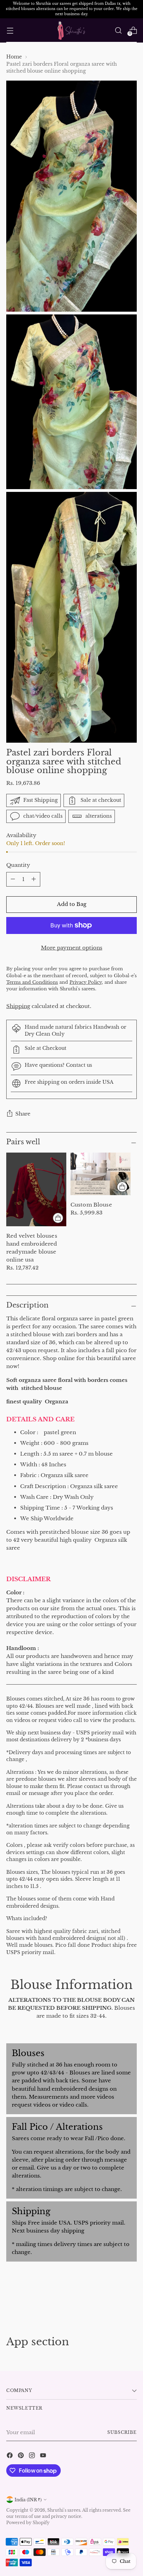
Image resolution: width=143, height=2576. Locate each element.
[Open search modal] (118, 30)
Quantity (18, 865)
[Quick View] (58, 1218)
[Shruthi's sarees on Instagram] (33, 2456)
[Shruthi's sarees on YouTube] (44, 2456)
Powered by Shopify (28, 2523)
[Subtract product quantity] (34, 879)
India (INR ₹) (28, 2500)
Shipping (18, 1006)
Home (14, 57)
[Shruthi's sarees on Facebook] (10, 2456)
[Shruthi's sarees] (71, 31)
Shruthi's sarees (64, 2510)
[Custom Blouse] (100, 1174)
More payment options (72, 948)
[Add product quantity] (13, 879)
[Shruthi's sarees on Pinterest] (22, 2456)
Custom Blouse (91, 1205)
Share (23, 1114)
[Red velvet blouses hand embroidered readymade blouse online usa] (36, 1189)
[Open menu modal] (10, 30)
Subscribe (122, 2432)
